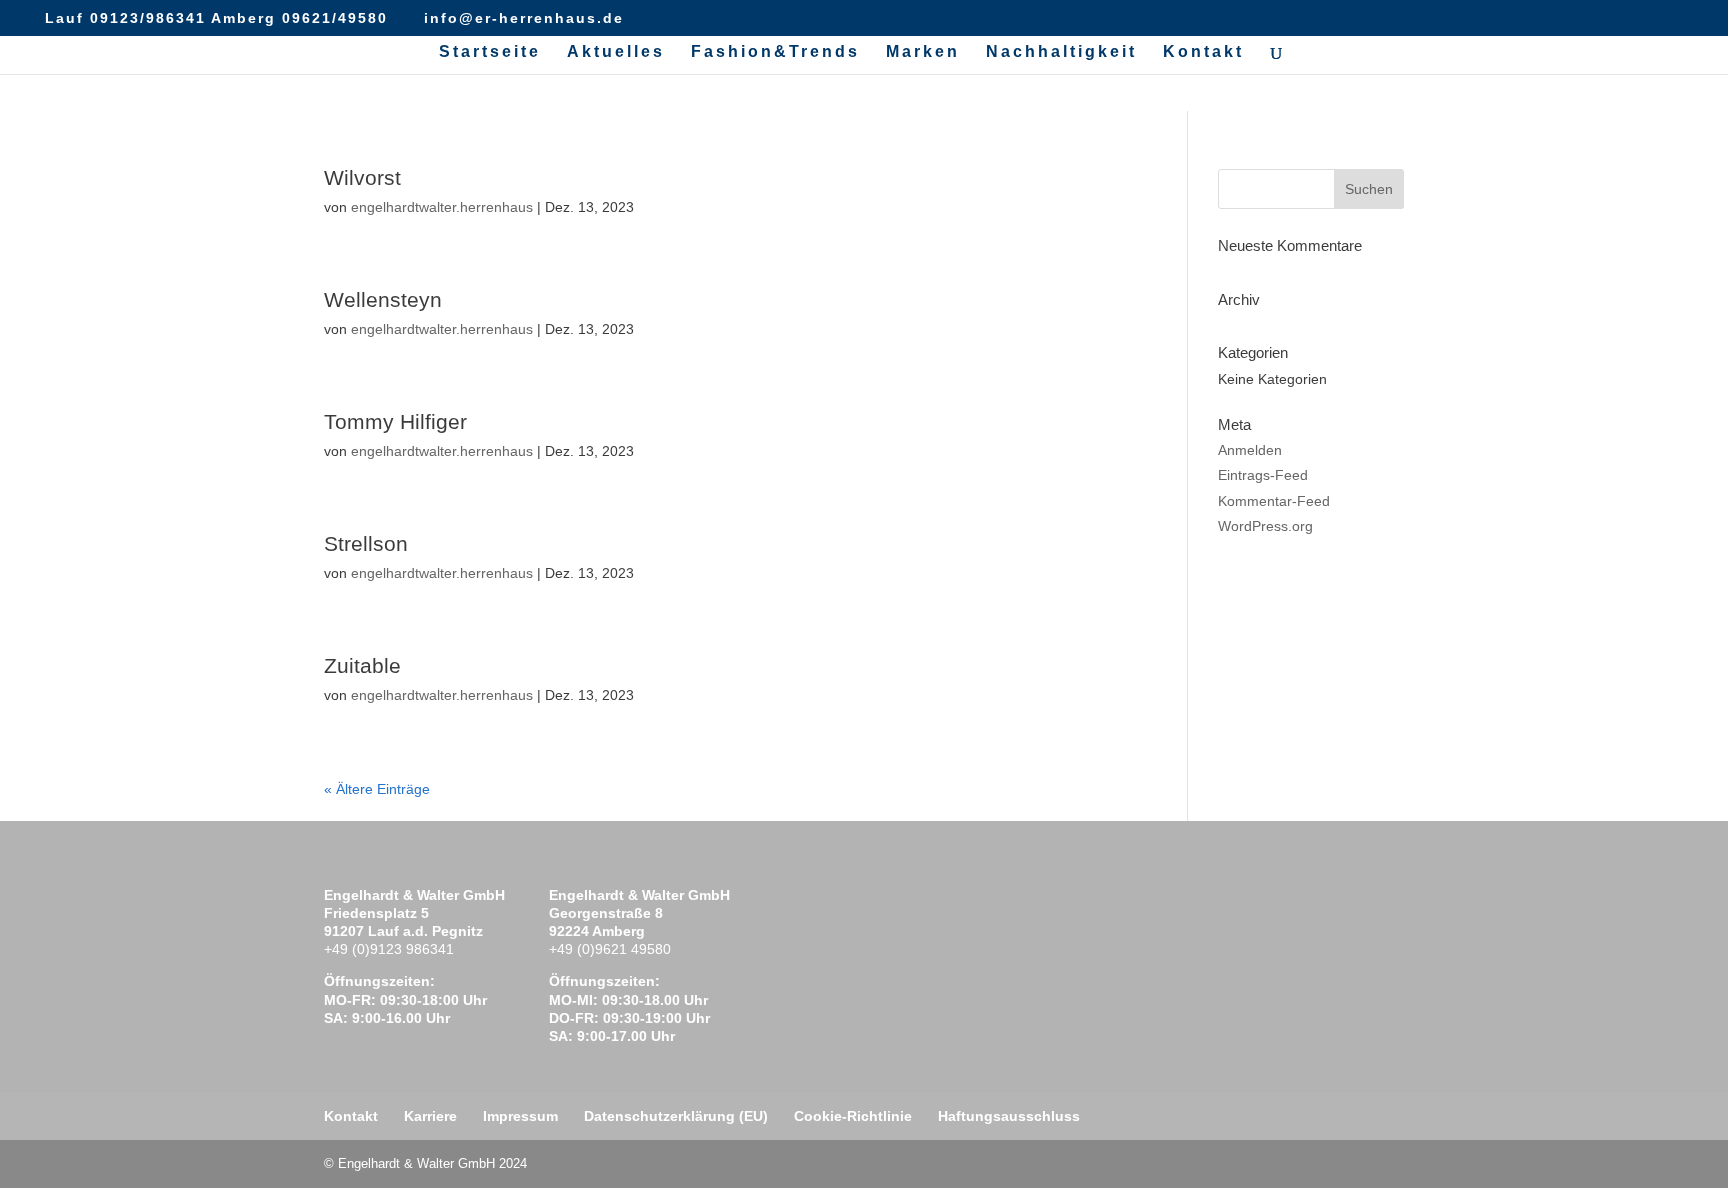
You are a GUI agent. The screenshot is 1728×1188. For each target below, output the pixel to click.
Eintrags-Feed (1263, 475)
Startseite (490, 52)
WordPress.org (1265, 526)
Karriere (430, 1116)
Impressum (520, 1116)
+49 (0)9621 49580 (610, 949)
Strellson (366, 543)
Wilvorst (362, 177)
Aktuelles (616, 52)
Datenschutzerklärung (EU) (676, 1116)
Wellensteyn (383, 299)
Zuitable (362, 665)
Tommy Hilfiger (395, 421)
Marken (923, 52)
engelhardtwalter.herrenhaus (442, 207)
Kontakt (1203, 52)
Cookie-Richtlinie (853, 1116)
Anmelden (1250, 450)
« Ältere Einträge (377, 789)
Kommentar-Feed (1274, 501)
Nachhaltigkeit (1061, 52)
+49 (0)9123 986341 (389, 949)
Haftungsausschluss (1009, 1116)
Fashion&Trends (775, 52)
